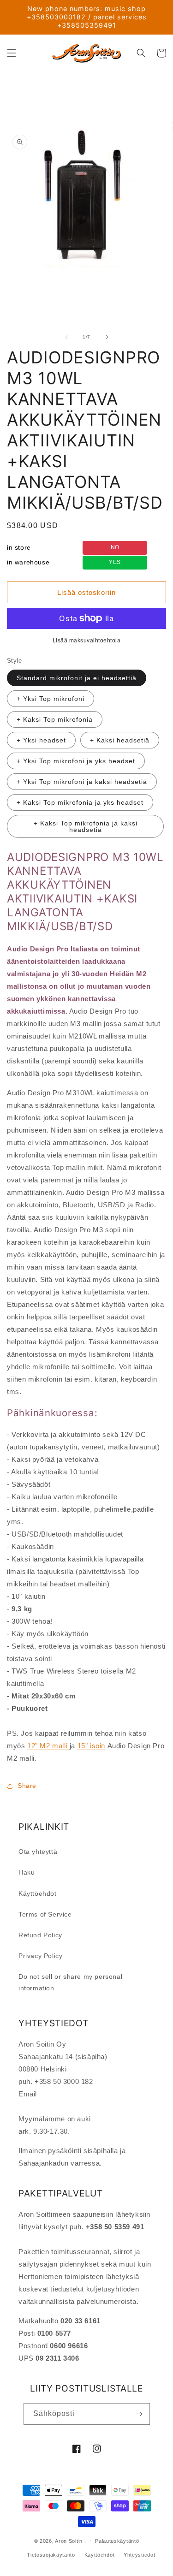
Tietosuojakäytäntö (51, 2555)
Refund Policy (40, 1935)
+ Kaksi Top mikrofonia (55, 719)
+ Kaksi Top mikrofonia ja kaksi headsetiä (86, 826)
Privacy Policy (40, 1956)
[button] (12, 53)
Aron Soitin (69, 2540)
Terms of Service (45, 1914)
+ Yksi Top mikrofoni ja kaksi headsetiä (82, 782)
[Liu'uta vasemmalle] (66, 337)
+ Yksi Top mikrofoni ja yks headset (76, 761)
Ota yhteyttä (38, 1852)
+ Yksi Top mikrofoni (51, 699)
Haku (27, 1872)
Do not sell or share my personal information (70, 1982)
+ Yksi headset (41, 740)
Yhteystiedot (139, 2555)
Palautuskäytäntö (117, 2541)
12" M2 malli (48, 1746)
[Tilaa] (139, 2414)
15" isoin (91, 1746)
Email (28, 2094)
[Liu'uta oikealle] (107, 337)
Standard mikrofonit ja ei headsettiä (77, 678)
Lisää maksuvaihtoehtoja (87, 641)
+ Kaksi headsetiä (120, 740)
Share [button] (27, 1786)
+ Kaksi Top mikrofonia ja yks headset (80, 802)
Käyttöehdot (38, 1893)
